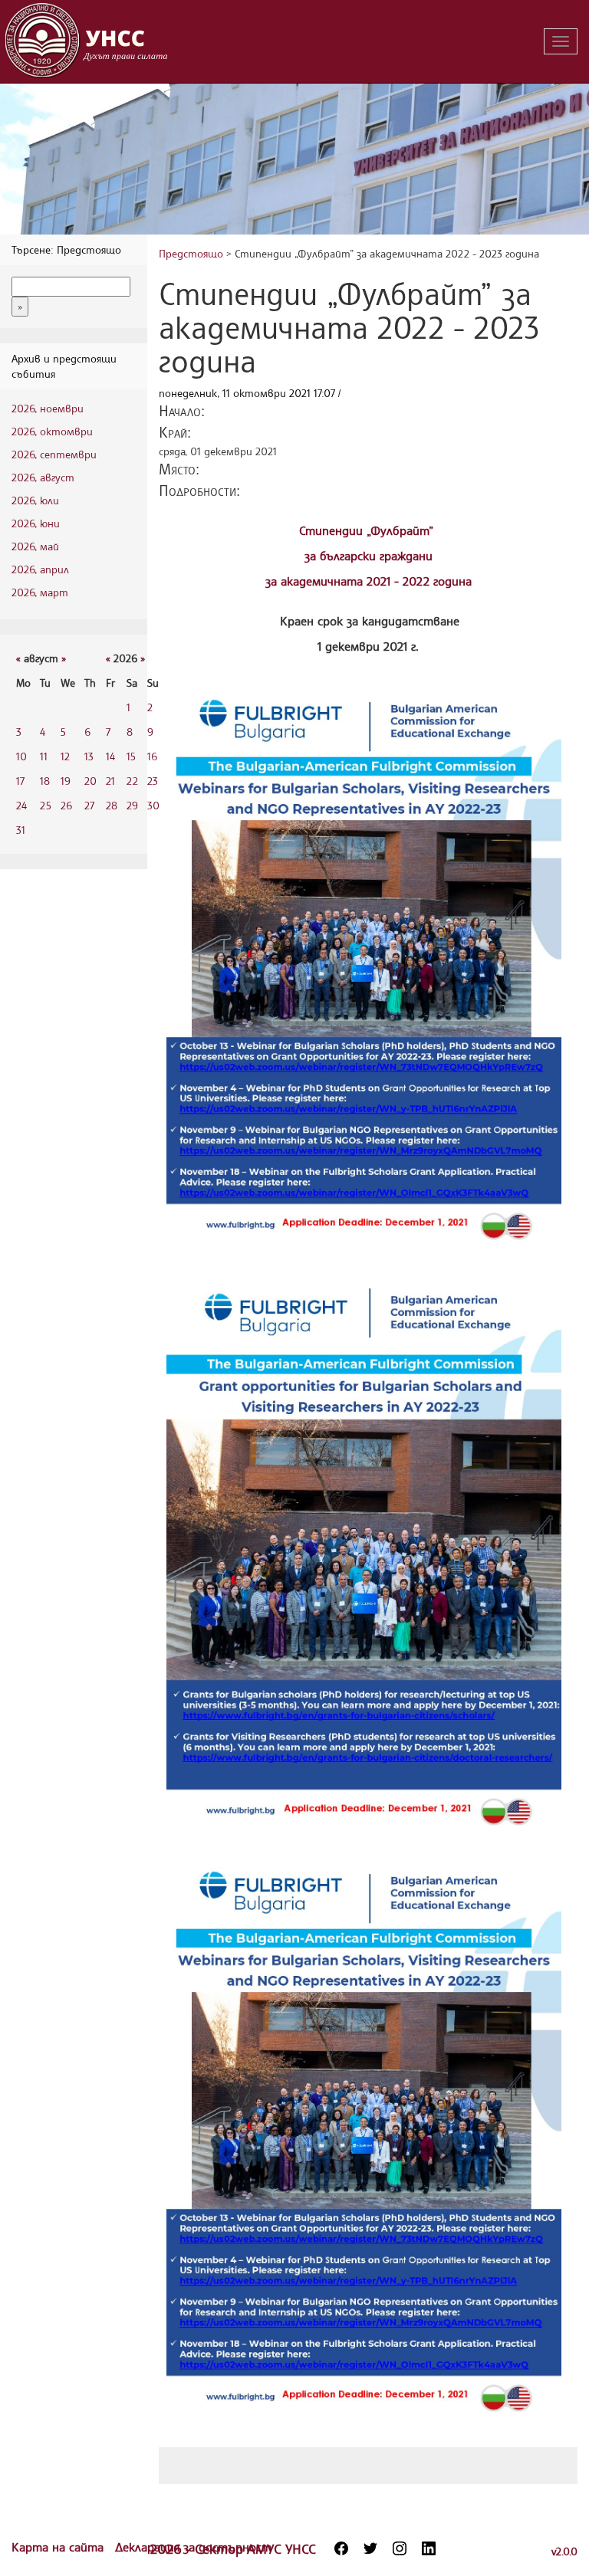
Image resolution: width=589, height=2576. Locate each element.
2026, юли (35, 500)
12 (65, 756)
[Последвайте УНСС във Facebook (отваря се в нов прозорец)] (341, 2548)
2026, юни (36, 523)
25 (46, 805)
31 (21, 830)
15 (131, 756)
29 (132, 805)
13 (89, 756)
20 (90, 781)
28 (112, 805)
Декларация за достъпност (193, 2547)
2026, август (43, 477)
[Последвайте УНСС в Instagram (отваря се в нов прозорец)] (400, 2548)
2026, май (35, 546)
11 (44, 756)
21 (110, 781)
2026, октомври (52, 431)
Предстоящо (191, 253)
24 (21, 805)
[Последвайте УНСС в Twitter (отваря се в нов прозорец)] (370, 2548)
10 (21, 756)
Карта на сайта (59, 2547)
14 (110, 756)
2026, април (40, 569)
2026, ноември (48, 408)
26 (66, 805)
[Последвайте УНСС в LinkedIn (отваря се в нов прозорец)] (429, 2548)
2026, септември (54, 454)
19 (66, 781)
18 (45, 781)
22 (132, 781)
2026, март (40, 592)
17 (20, 781)
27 (89, 805)
